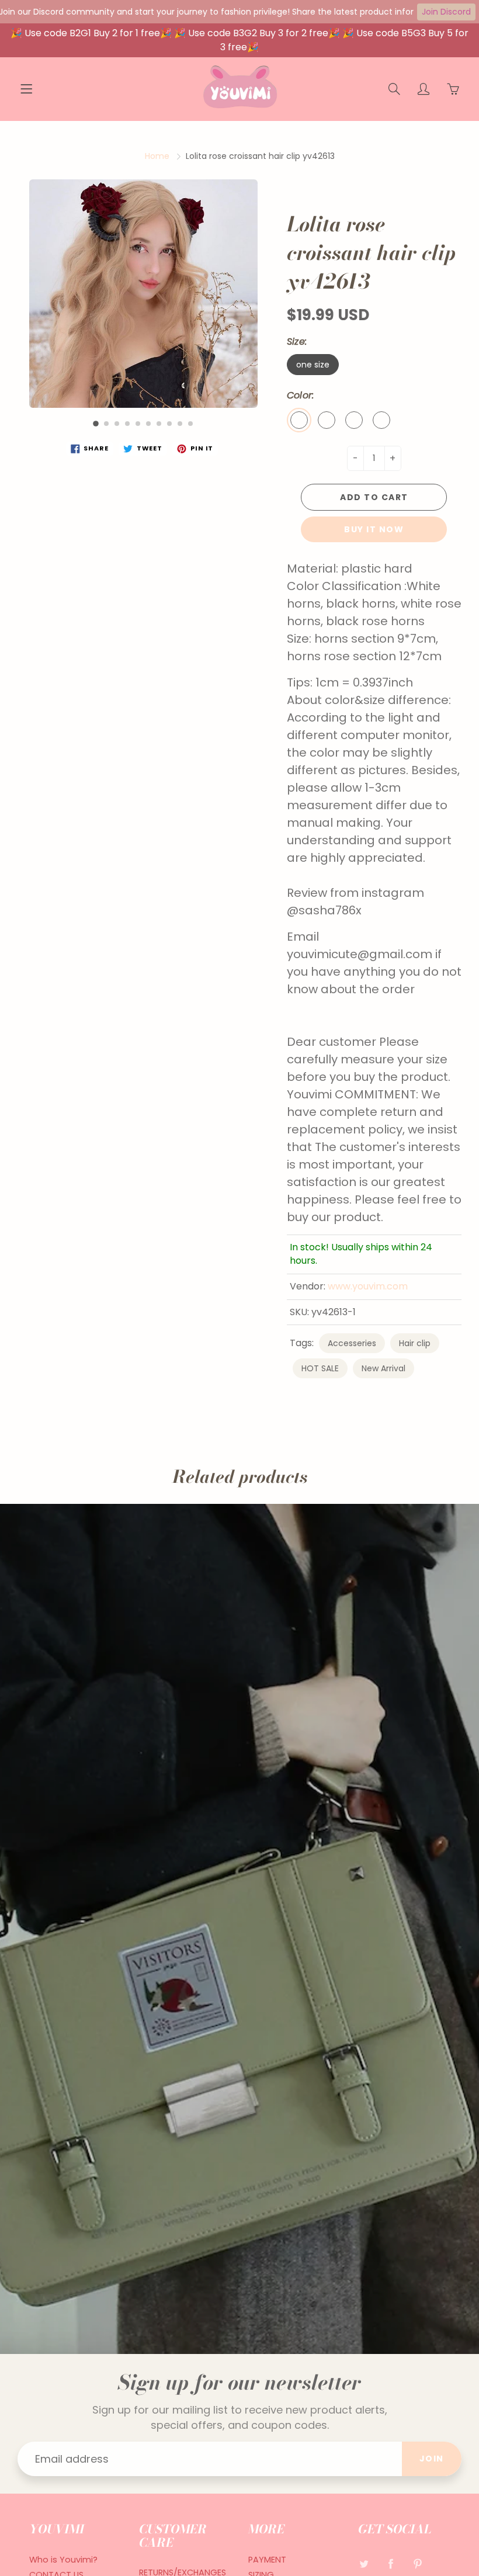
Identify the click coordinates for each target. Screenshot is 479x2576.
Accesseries (352, 1343)
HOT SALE (320, 1368)
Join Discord (446, 12)
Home (157, 156)
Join (432, 2459)
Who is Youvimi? (63, 2560)
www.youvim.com (368, 1286)
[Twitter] (364, 2564)
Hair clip (415, 1343)
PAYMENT (267, 2560)
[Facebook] (391, 2564)
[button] (96, 424)
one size (313, 365)
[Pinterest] (418, 2564)
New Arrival (383, 1368)
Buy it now (374, 529)
